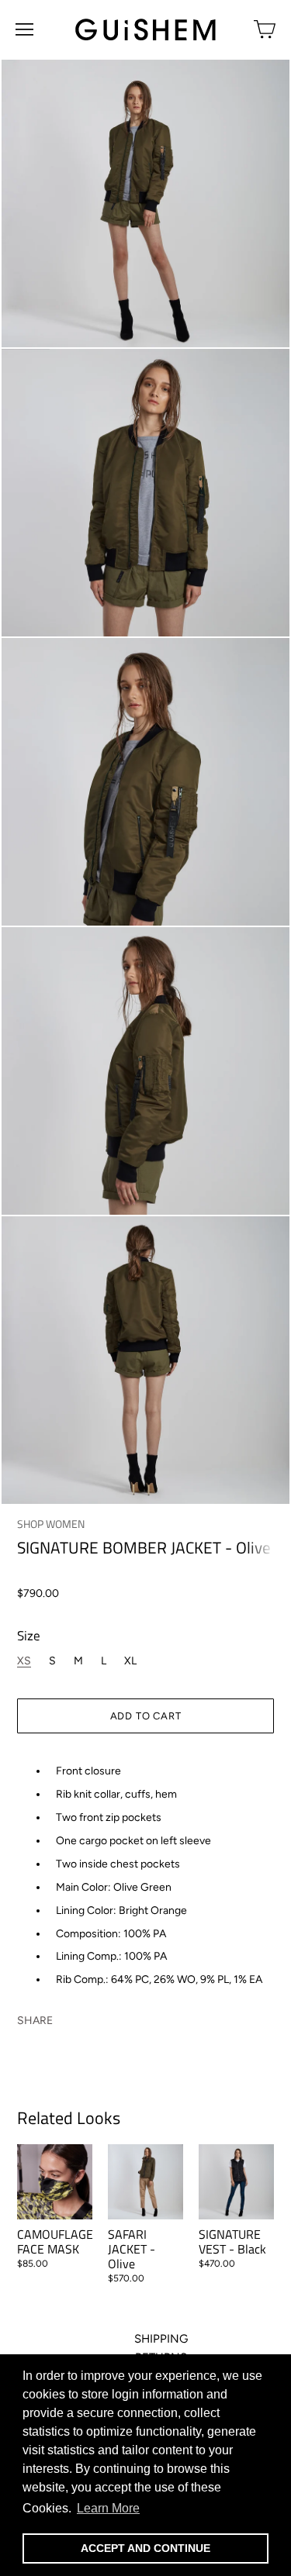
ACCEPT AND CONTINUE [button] (145, 2548)
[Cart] (265, 29)
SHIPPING (161, 2339)
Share (35, 2020)
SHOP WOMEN (51, 1524)
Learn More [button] (108, 2508)
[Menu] (24, 29)
